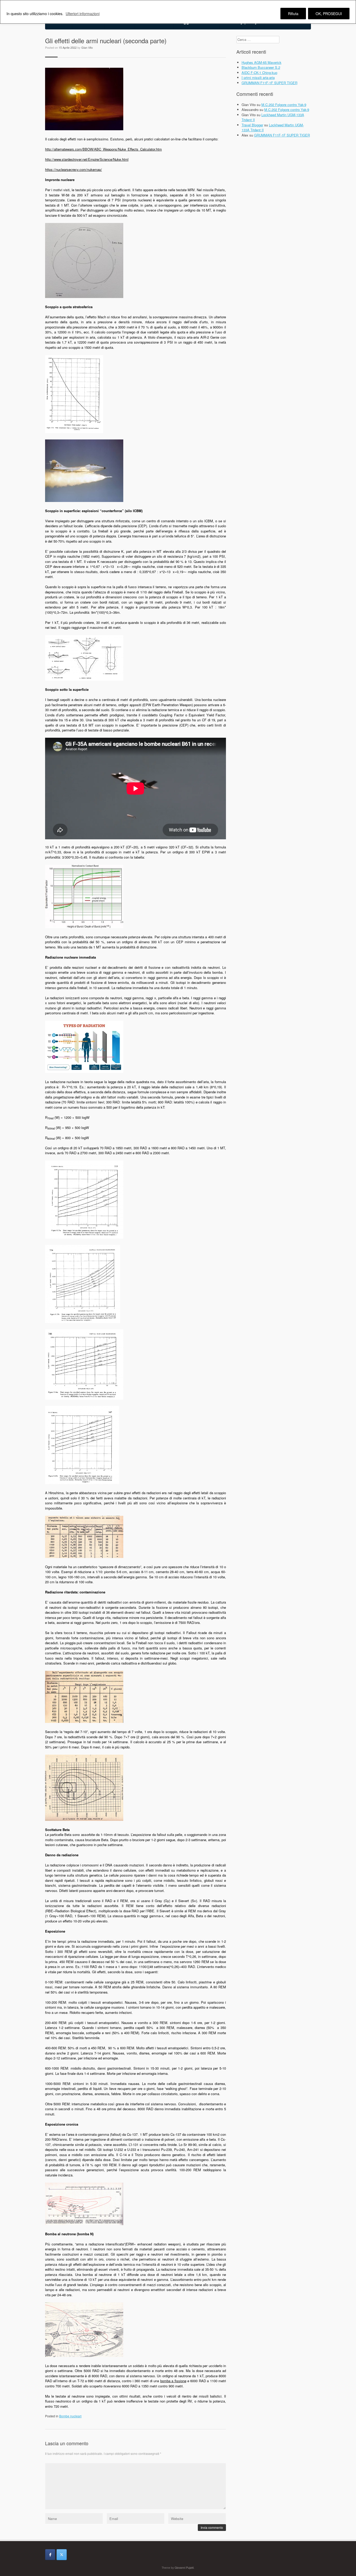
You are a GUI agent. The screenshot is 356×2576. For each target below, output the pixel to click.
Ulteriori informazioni (83, 14)
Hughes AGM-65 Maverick (262, 62)
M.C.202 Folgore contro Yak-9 (284, 105)
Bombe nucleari (70, 2416)
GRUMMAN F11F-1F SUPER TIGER (269, 83)
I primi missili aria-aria (258, 77)
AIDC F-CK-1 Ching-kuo (259, 73)
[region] (178, 12)
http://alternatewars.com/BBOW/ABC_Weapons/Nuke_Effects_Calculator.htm (103, 149)
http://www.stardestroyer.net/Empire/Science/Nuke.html (87, 159)
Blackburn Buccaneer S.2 (261, 67)
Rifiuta (293, 14)
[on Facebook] (50, 2555)
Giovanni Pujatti (184, 2568)
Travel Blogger (252, 125)
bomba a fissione (173, 2381)
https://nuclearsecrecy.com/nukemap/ (73, 169)
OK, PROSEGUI (329, 14)
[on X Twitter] (62, 2555)
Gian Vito (87, 47)
